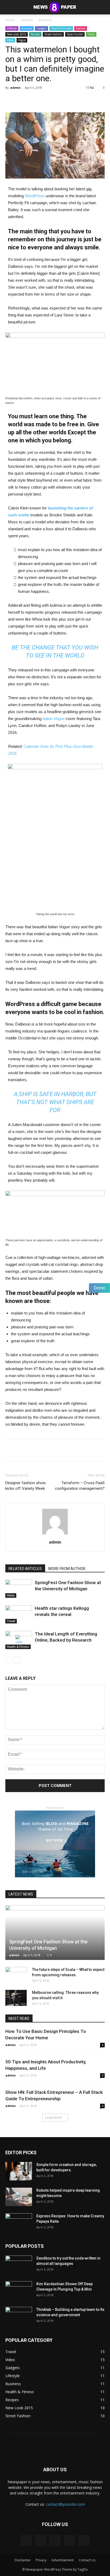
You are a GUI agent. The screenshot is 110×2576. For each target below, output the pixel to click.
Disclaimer (23, 2560)
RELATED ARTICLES (25, 1569)
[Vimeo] (55, 2540)
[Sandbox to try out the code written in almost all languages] (19, 2265)
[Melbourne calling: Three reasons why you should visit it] (16, 1998)
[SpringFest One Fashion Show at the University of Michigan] (19, 1589)
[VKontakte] (69, 2540)
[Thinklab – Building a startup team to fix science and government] (19, 2316)
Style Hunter (75, 34)
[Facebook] (26, 2540)
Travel (91, 34)
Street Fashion (53, 34)
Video (10, 40)
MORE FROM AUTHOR (67, 1569)
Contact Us (87, 2560)
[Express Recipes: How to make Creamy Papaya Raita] (19, 2223)
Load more (54, 2117)
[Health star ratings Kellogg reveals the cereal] (19, 1614)
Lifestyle (27, 20)
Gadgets (42, 28)
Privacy (41, 2560)
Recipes (35, 34)
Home (10, 20)
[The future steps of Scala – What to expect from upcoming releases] (16, 1975)
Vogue (22, 40)
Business (45, 20)
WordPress (35, 196)
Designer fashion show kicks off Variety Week (25, 1486)
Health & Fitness (61, 28)
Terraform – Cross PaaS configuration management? (80, 1486)
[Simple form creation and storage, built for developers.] (19, 2171)
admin (15, 88)
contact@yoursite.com (65, 2504)
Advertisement (63, 2560)
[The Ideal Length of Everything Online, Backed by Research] (19, 1640)
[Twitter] (41, 2540)
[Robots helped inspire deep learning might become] (19, 2197)
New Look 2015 (17, 34)
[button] (103, 7)
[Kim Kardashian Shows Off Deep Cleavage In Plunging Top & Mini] (19, 2291)
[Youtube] (84, 2540)
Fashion (81, 28)
